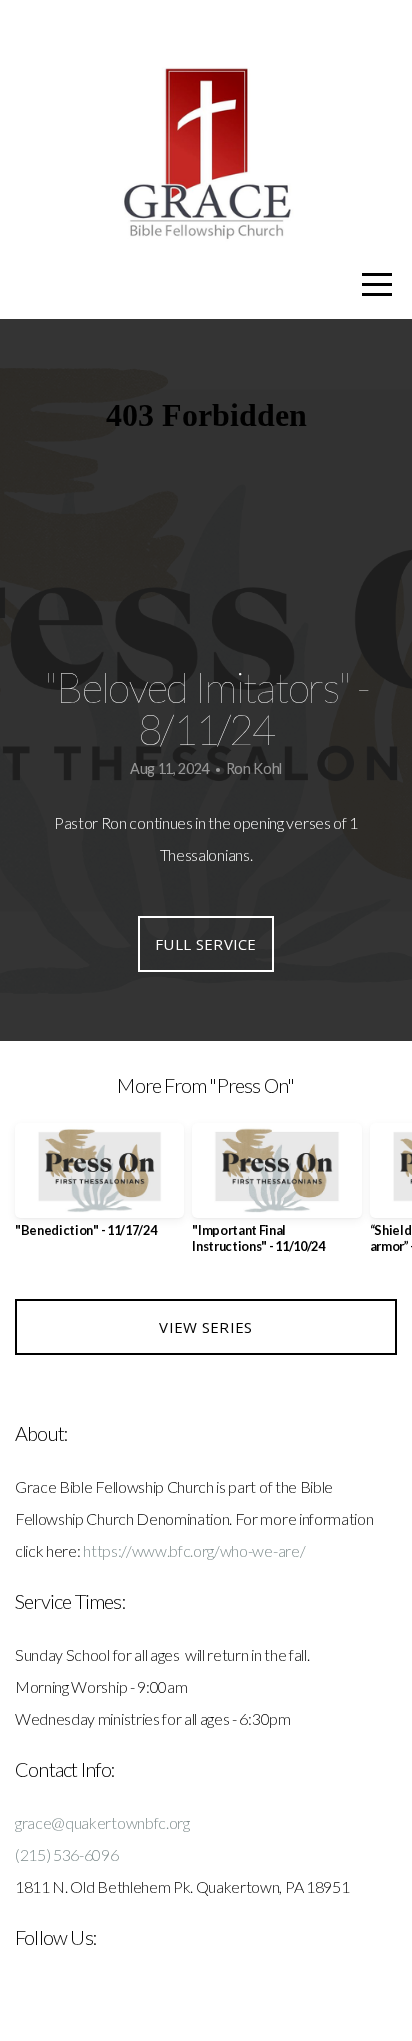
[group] (99, 1188)
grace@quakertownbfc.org (102, 1822)
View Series (205, 1327)
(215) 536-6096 (67, 1854)
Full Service (206, 944)
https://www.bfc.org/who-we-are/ (194, 1550)
